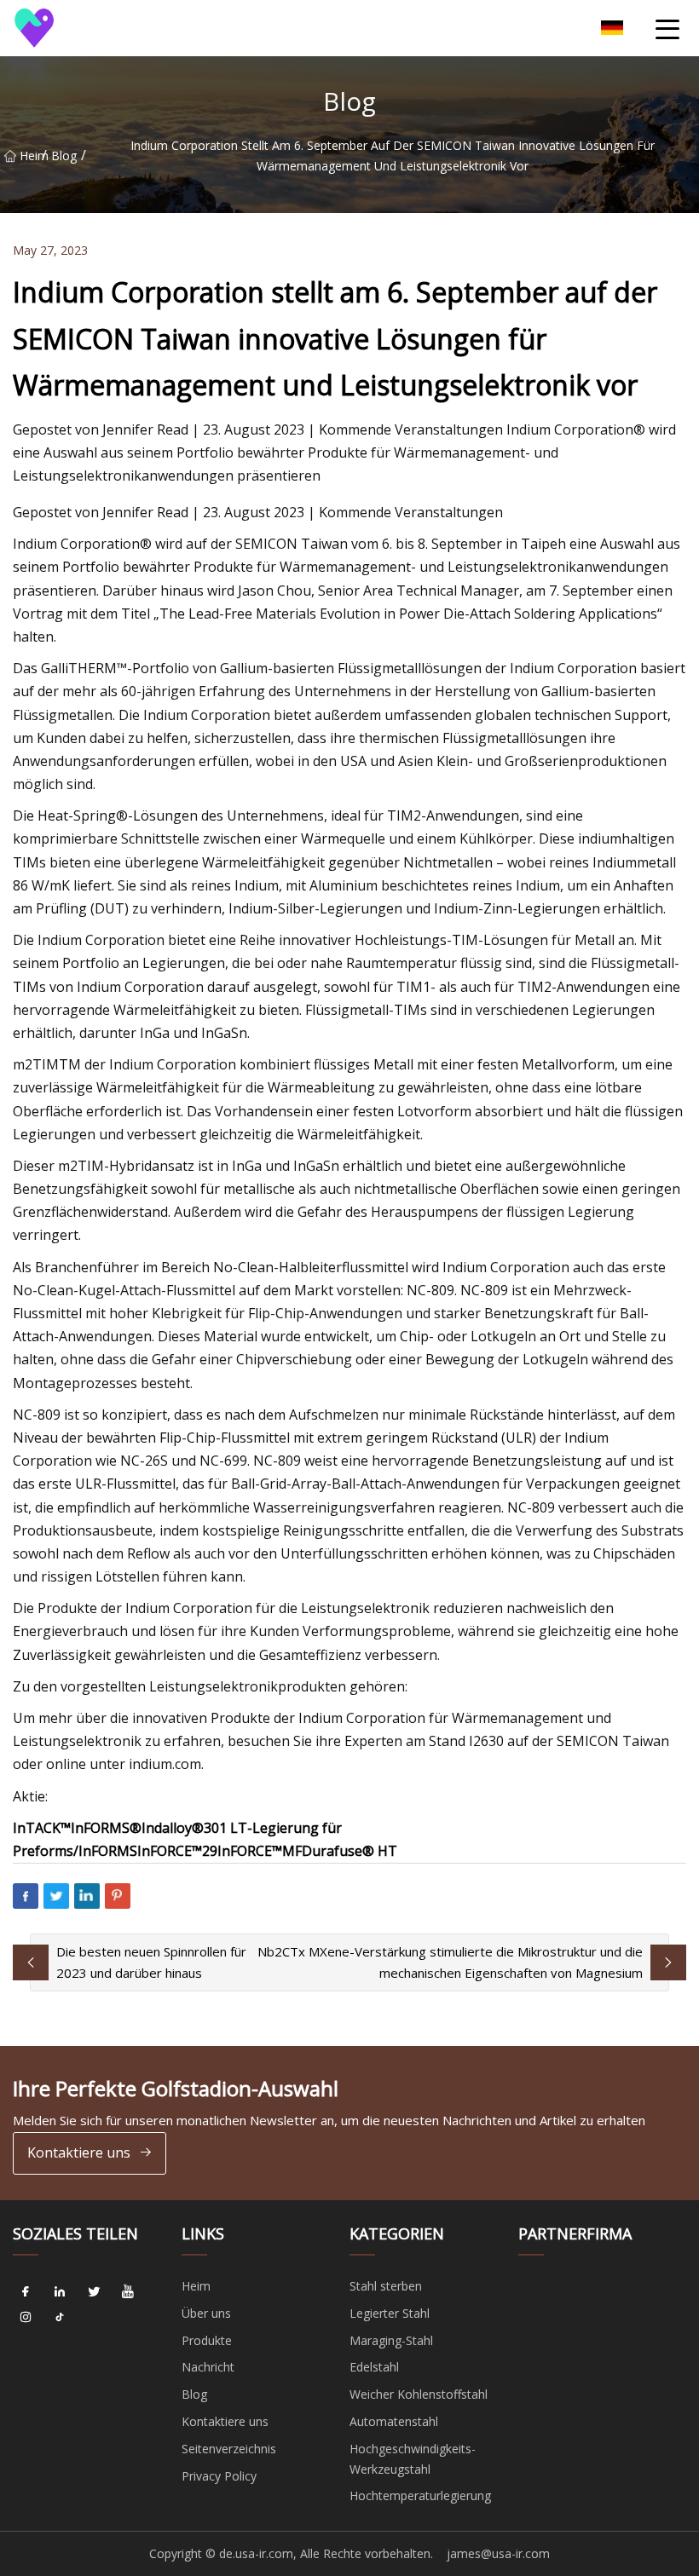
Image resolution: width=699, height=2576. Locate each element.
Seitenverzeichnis (229, 2449)
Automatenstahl (394, 2421)
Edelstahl (374, 2367)
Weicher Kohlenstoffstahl (419, 2394)
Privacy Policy (219, 2476)
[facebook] (26, 2292)
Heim (31, 156)
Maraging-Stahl (391, 2340)
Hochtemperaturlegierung (420, 2495)
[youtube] (128, 2292)
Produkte (207, 2340)
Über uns (206, 2313)
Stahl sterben (386, 2286)
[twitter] (94, 2292)
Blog (64, 156)
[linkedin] (60, 2292)
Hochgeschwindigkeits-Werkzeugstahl (413, 2459)
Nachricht (208, 2367)
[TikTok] (60, 2318)
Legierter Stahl (390, 2313)
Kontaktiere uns (79, 2152)
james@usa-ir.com (498, 2553)
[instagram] (26, 2318)
